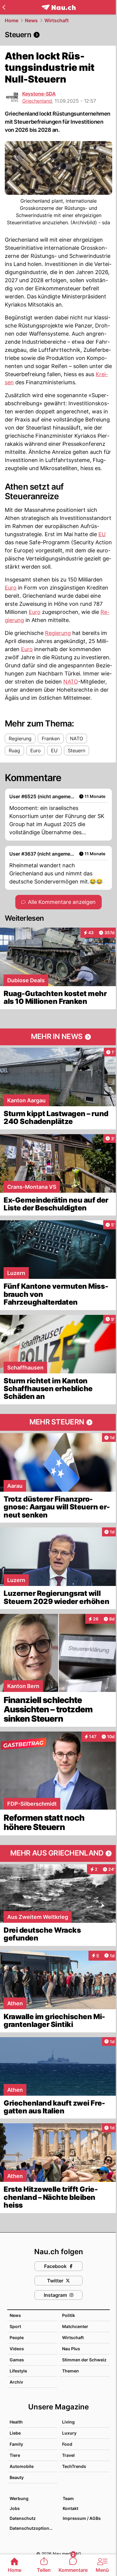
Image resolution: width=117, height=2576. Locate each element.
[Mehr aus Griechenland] (58, 1853)
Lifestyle (18, 2371)
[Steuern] (58, 35)
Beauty (17, 2477)
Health (16, 2422)
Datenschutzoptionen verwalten (33, 2528)
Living (68, 2422)
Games (17, 2360)
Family (16, 2444)
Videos (17, 2349)
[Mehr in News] (58, 1037)
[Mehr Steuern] (58, 1422)
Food (67, 2444)
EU (102, 534)
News (31, 20)
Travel (68, 2455)
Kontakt (70, 2508)
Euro (11, 588)
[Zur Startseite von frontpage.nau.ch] (59, 7)
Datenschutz (23, 2518)
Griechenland (37, 101)
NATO (71, 682)
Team (68, 2498)
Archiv (16, 2382)
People (17, 2337)
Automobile (22, 2466)
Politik (69, 2315)
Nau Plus (71, 2349)
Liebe (15, 2433)
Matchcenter (75, 2326)
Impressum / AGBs (82, 2518)
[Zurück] (4, 7)
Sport (15, 2326)
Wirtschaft (57, 20)
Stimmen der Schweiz (84, 2360)
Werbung (19, 2498)
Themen (70, 2371)
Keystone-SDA (39, 94)
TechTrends (74, 2466)
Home (12, 20)
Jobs (15, 2508)
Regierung (58, 633)
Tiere (15, 2455)
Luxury (69, 2433)
